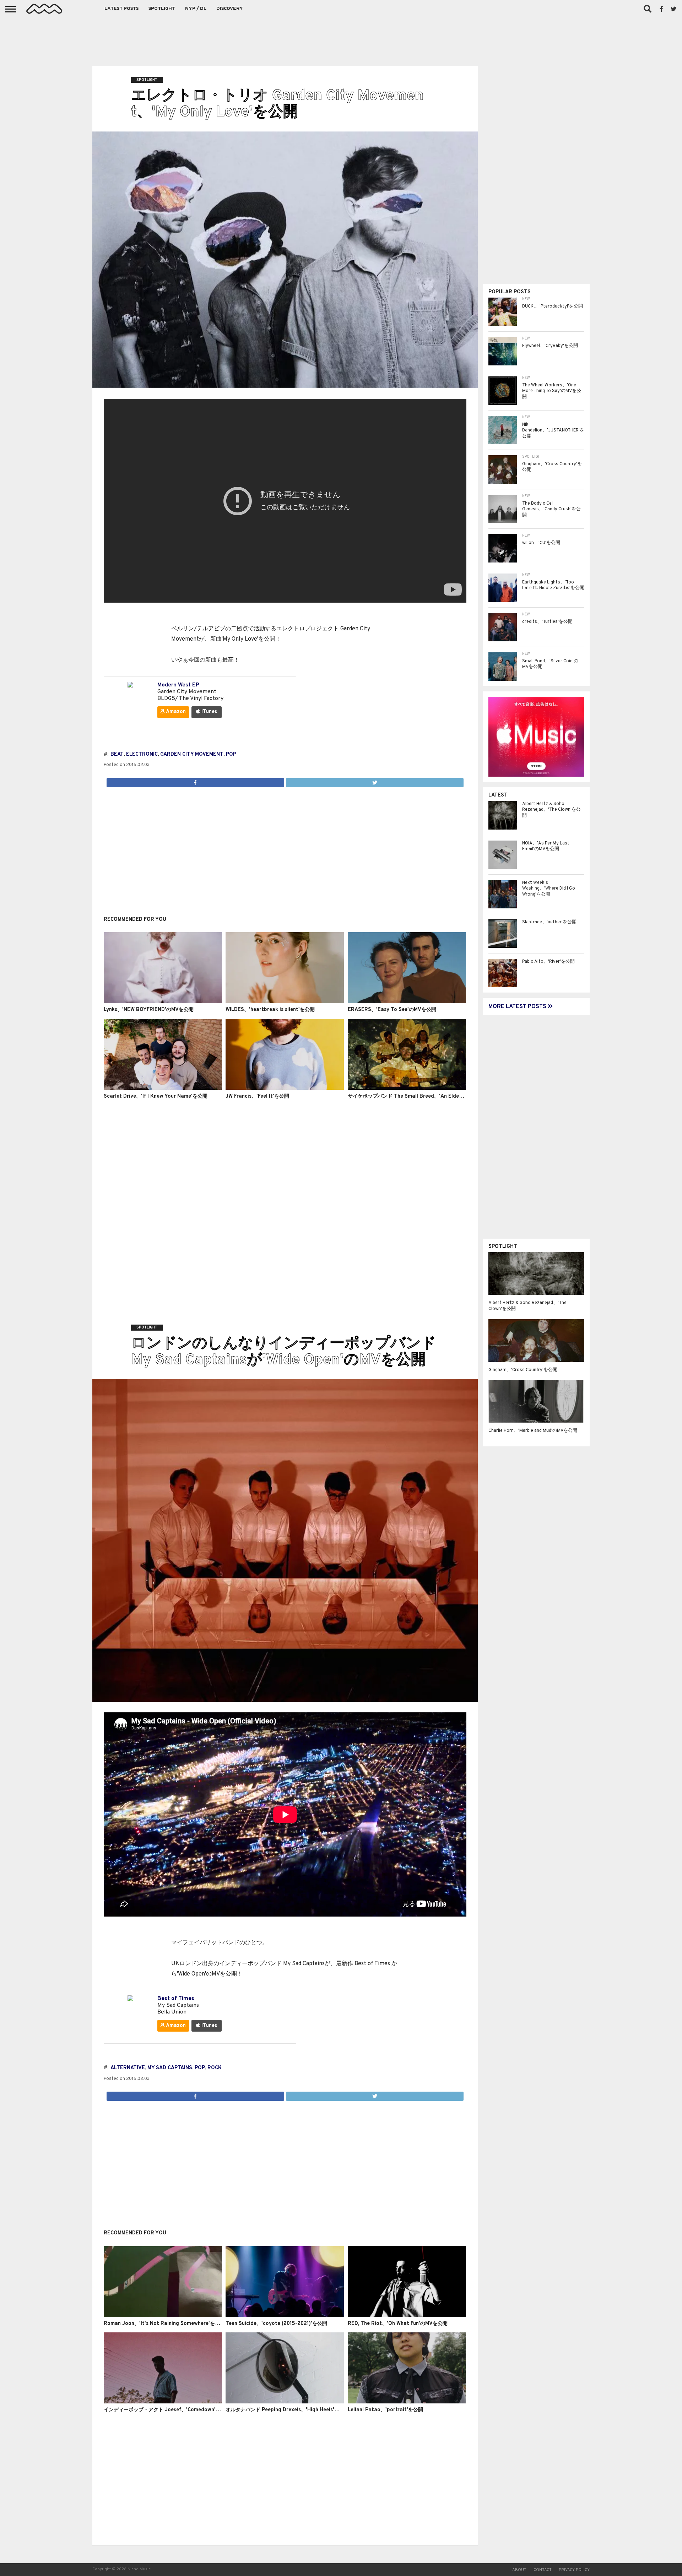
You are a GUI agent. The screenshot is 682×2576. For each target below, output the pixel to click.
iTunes (209, 712)
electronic (142, 754)
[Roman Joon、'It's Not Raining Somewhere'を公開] (163, 2316)
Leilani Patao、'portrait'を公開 (385, 2410)
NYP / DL (196, 9)
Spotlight (162, 9)
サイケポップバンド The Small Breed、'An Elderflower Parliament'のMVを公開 (441, 1096)
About (519, 2570)
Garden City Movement (192, 754)
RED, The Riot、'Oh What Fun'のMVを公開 (398, 2324)
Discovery (230, 9)
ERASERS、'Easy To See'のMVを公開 (392, 1010)
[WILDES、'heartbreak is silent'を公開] (285, 1002)
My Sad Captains (170, 2068)
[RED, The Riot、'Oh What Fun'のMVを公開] (407, 2316)
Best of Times (176, 1999)
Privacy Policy (574, 2570)
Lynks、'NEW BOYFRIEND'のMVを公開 (149, 1010)
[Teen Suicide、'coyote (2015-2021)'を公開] (285, 2316)
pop (231, 754)
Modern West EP (178, 685)
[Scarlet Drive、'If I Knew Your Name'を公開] (163, 1088)
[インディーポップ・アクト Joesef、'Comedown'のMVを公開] (163, 2402)
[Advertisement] (341, 39)
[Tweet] (375, 781)
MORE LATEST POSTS (518, 1007)
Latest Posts (121, 9)
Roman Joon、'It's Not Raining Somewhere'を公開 (164, 2324)
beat (117, 754)
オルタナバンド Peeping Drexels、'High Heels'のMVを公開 (294, 2410)
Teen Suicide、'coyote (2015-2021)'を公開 (276, 2324)
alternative (128, 2068)
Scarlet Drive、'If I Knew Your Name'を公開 (156, 1096)
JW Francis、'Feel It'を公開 (257, 1096)
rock (215, 2068)
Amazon (175, 712)
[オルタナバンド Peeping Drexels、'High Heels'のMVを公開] (285, 2402)
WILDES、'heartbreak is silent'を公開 (270, 1010)
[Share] (195, 781)
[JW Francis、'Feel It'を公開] (285, 1088)
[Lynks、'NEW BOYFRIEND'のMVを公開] (163, 1002)
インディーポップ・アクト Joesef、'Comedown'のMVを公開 (173, 2410)
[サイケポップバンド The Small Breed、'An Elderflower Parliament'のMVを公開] (407, 1088)
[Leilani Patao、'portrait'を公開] (407, 2402)
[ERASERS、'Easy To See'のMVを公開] (407, 1002)
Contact (543, 2570)
